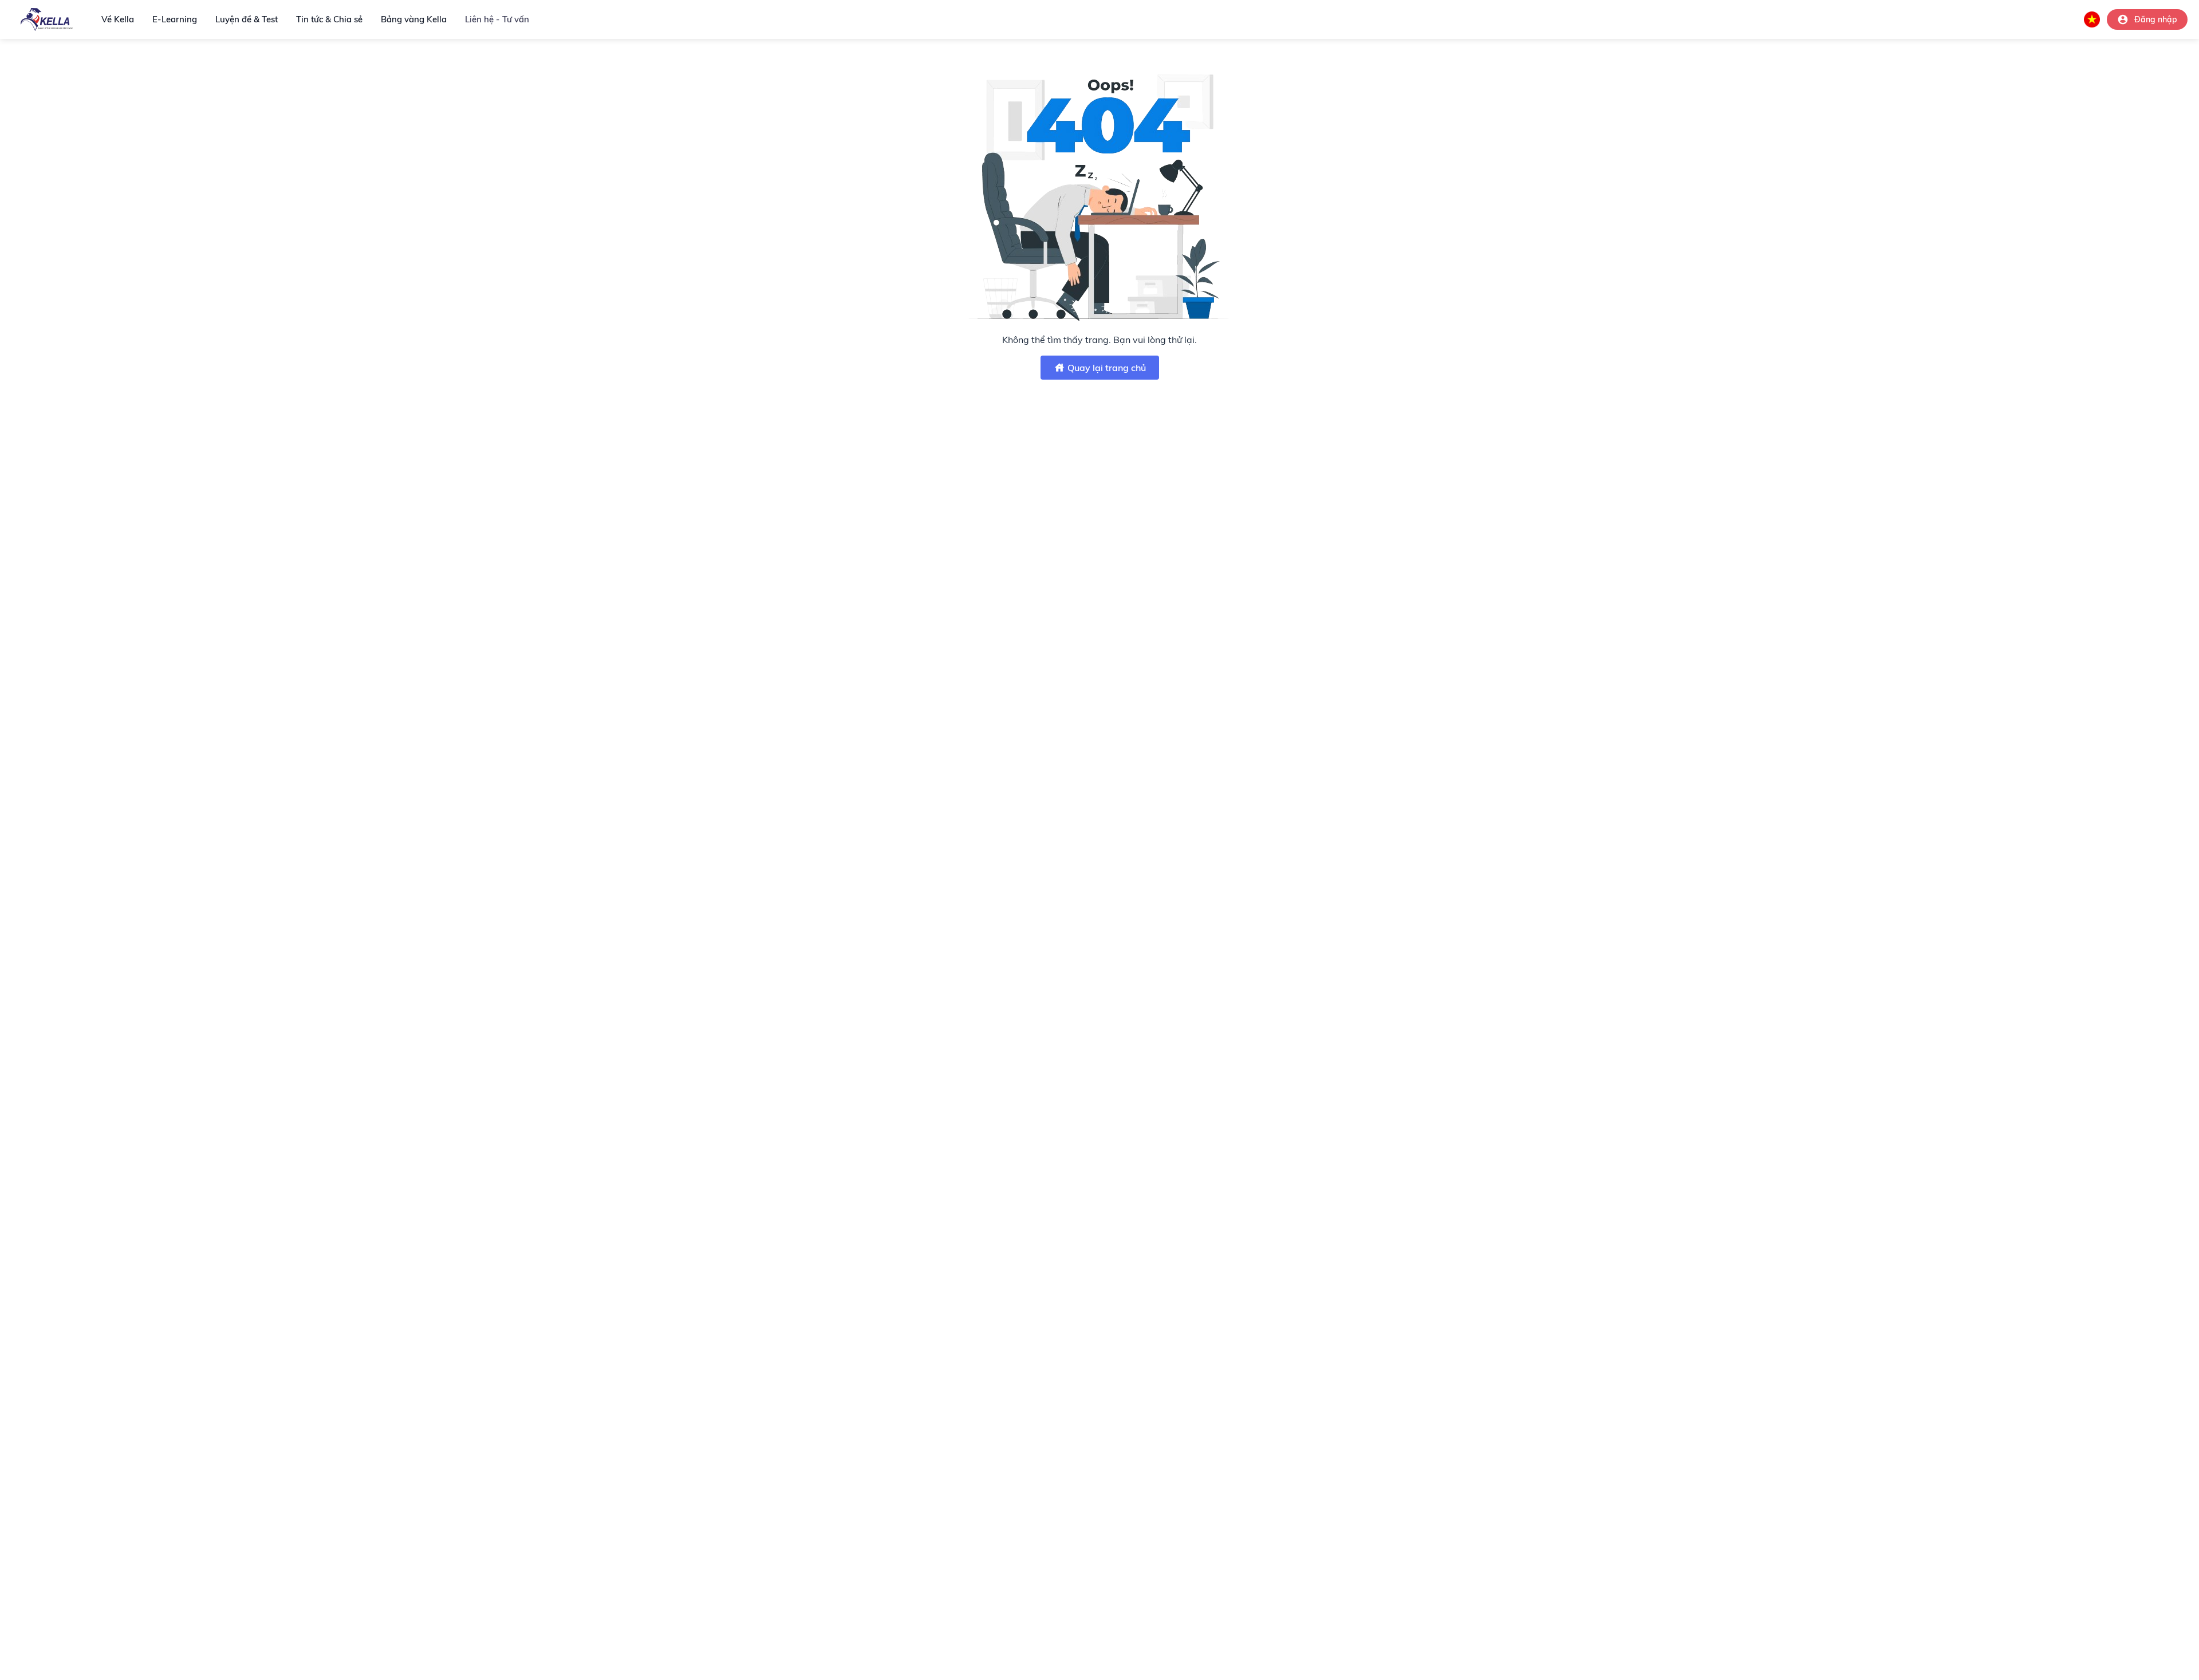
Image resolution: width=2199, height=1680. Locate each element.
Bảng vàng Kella (414, 19)
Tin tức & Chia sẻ (329, 19)
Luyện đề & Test (247, 19)
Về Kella (118, 19)
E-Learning (175, 19)
